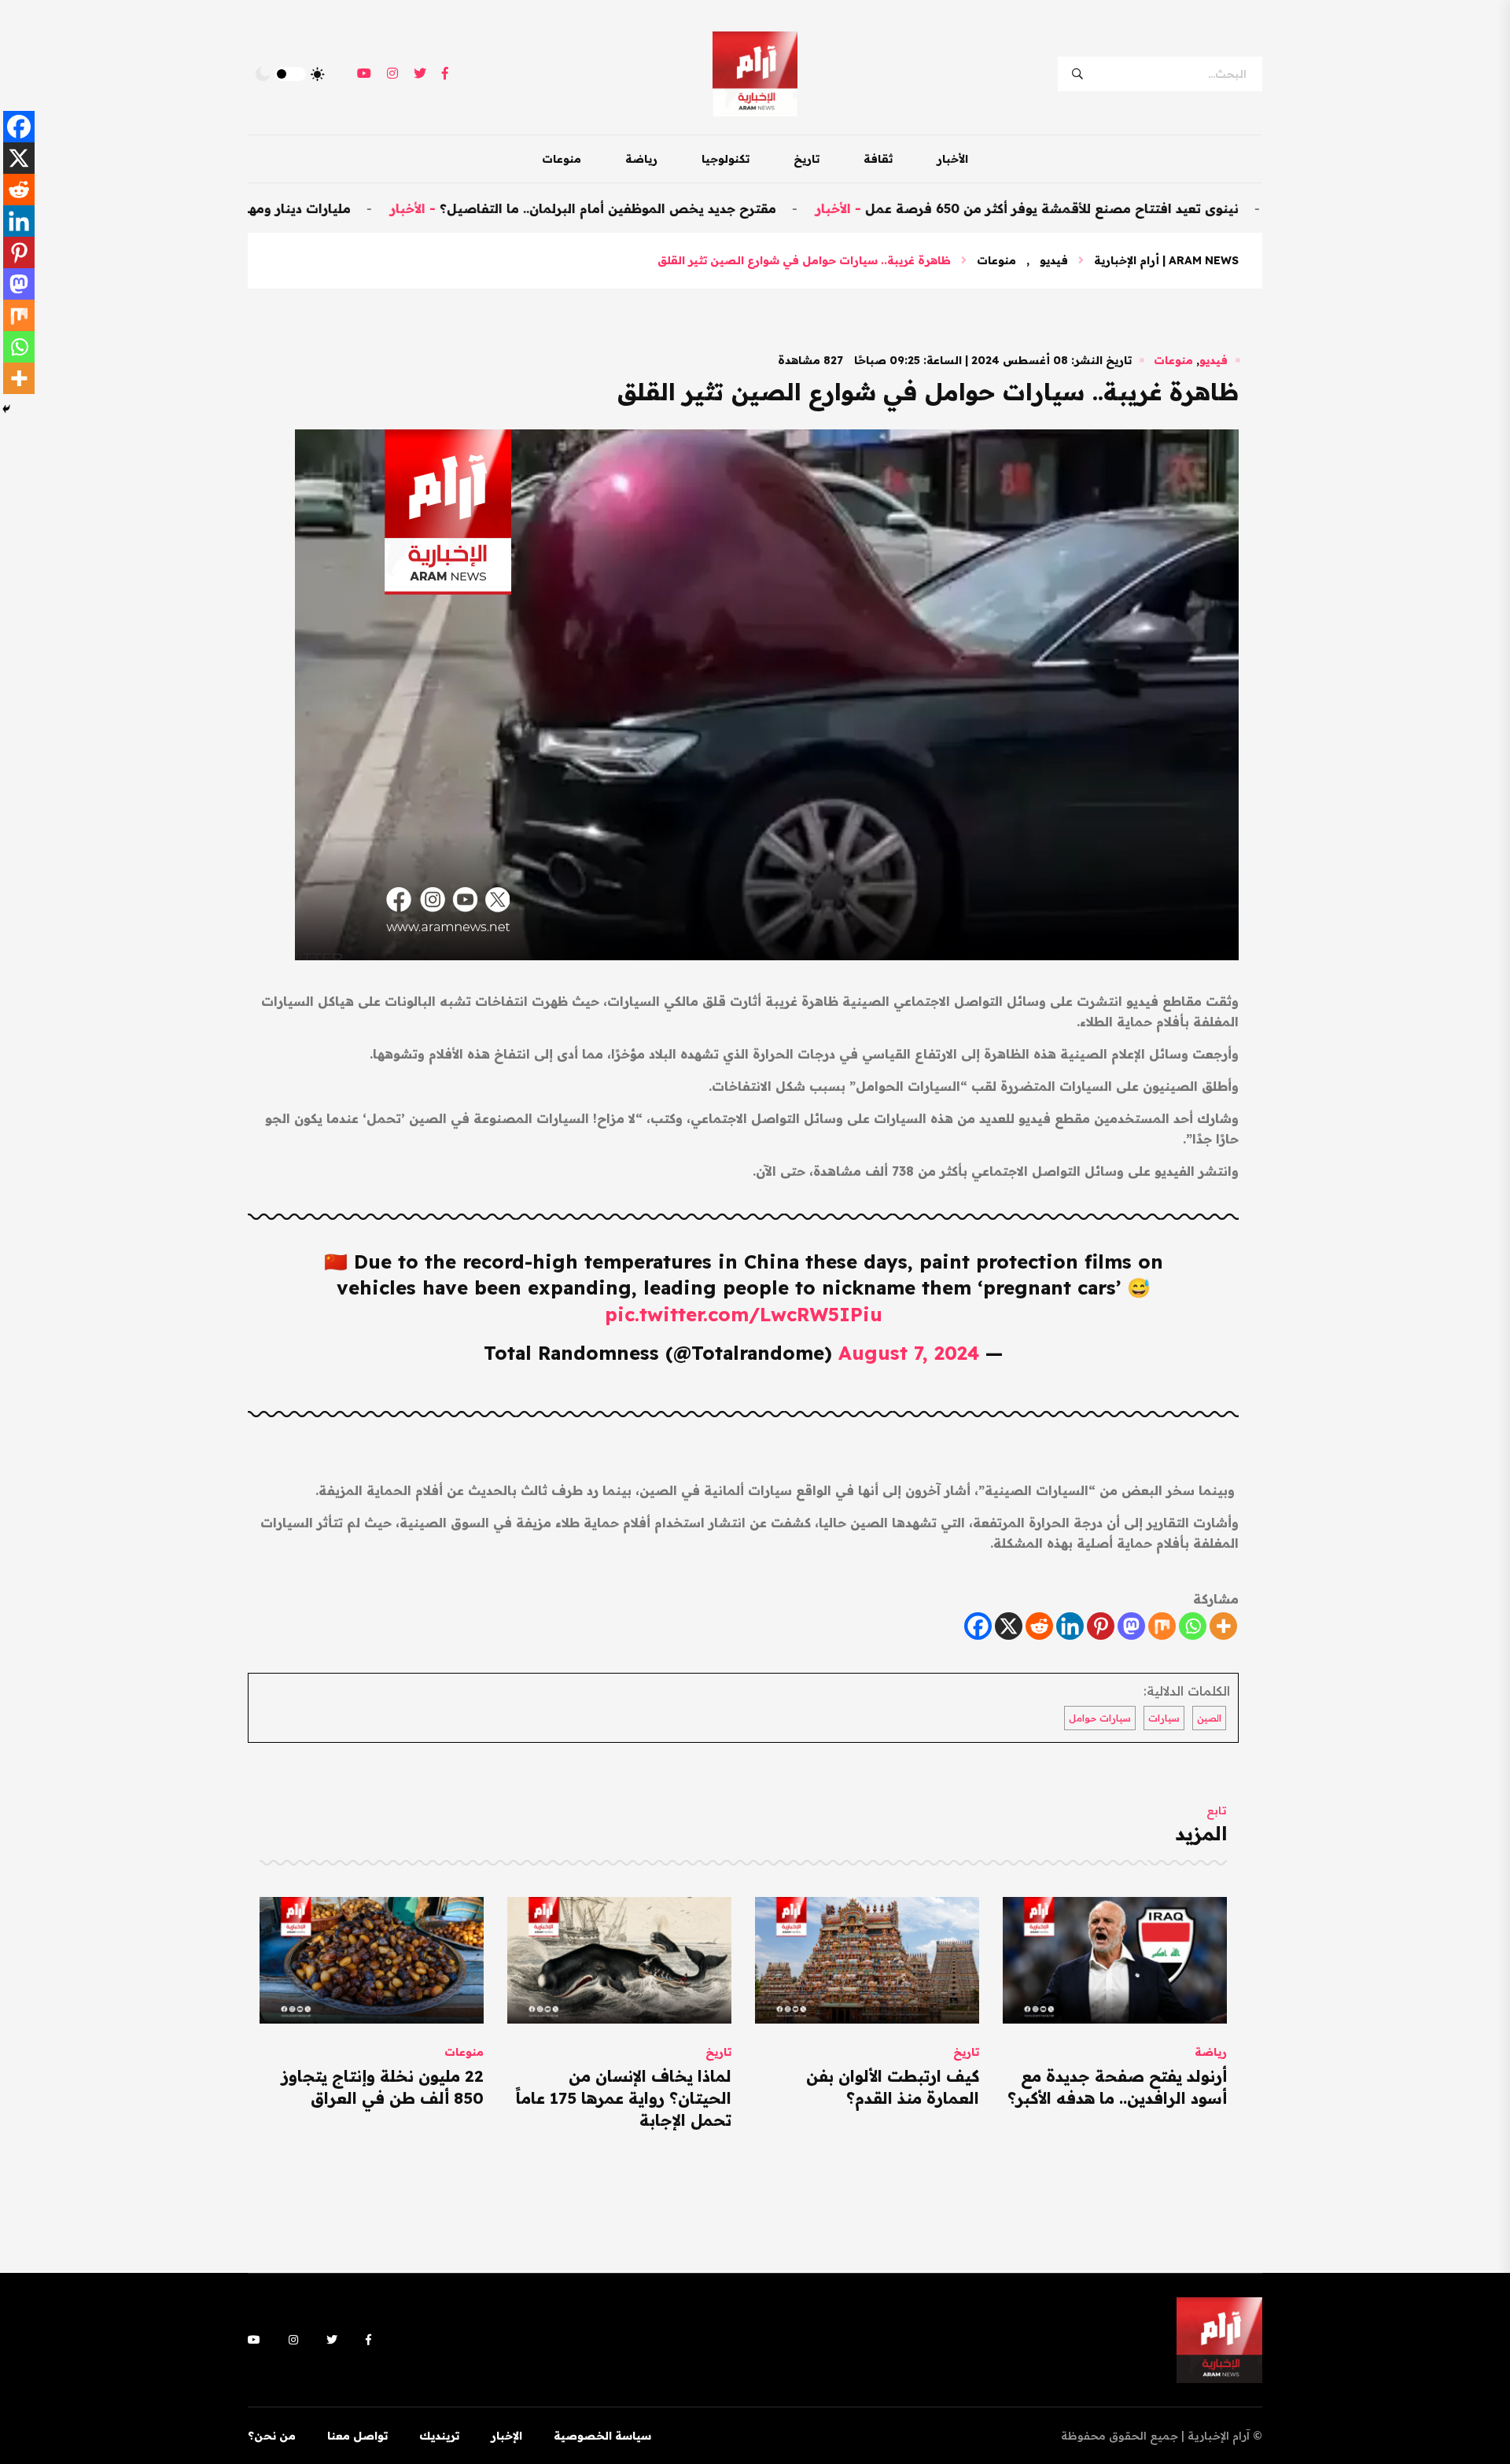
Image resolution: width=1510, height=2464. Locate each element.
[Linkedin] (1070, 1626)
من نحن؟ (272, 2436)
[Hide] (6, 409)
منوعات (562, 159)
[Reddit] (1039, 1626)
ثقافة (878, 159)
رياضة (641, 159)
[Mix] (1162, 1626)
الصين (1209, 1718)
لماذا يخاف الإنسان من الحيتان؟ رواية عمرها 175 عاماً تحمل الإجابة (624, 2098)
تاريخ (807, 159)
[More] (1223, 1626)
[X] (1009, 1626)
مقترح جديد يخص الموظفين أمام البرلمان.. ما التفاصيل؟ (692, 208)
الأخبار (952, 159)
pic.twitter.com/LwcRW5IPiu (744, 1314)
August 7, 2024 (909, 1353)
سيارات (1164, 1718)
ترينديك (439, 2436)
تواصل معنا (357, 2436)
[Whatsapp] (1193, 1626)
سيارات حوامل (1100, 1718)
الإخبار (506, 2436)
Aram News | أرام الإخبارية (1166, 260)
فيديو (1054, 260)
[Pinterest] (1101, 1626)
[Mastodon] (1131, 1626)
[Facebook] (978, 1626)
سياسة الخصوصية (602, 2436)
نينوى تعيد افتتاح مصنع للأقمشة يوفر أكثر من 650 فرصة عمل (1136, 208)
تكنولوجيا (726, 159)
